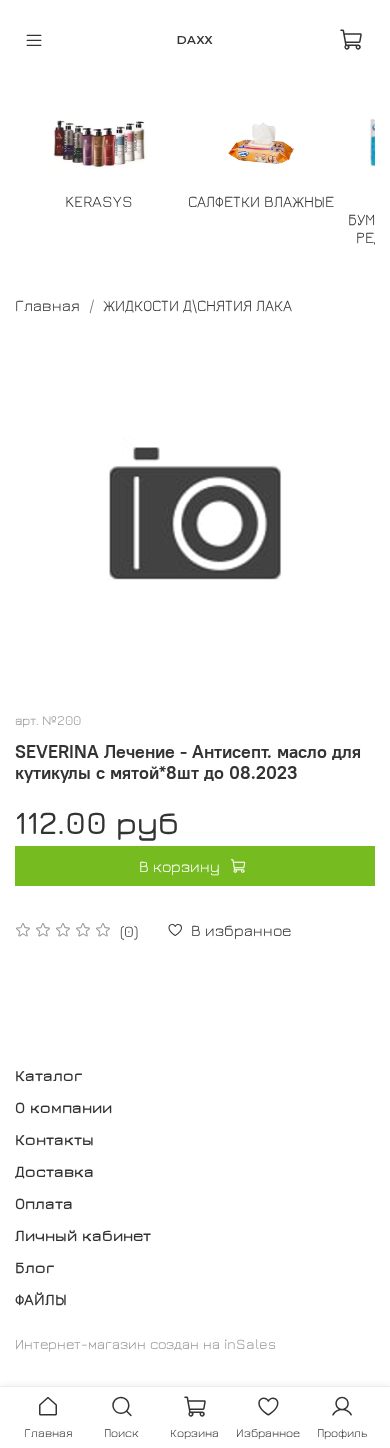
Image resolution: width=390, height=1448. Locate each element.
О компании (63, 1107)
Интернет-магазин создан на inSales (145, 1343)
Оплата (44, 1203)
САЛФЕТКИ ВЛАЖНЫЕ (261, 201)
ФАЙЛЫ (41, 1299)
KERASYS (99, 201)
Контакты (54, 1139)
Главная (47, 305)
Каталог (48, 1075)
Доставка (54, 1171)
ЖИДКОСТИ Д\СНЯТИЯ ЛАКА (197, 305)
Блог (34, 1267)
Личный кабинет (83, 1235)
